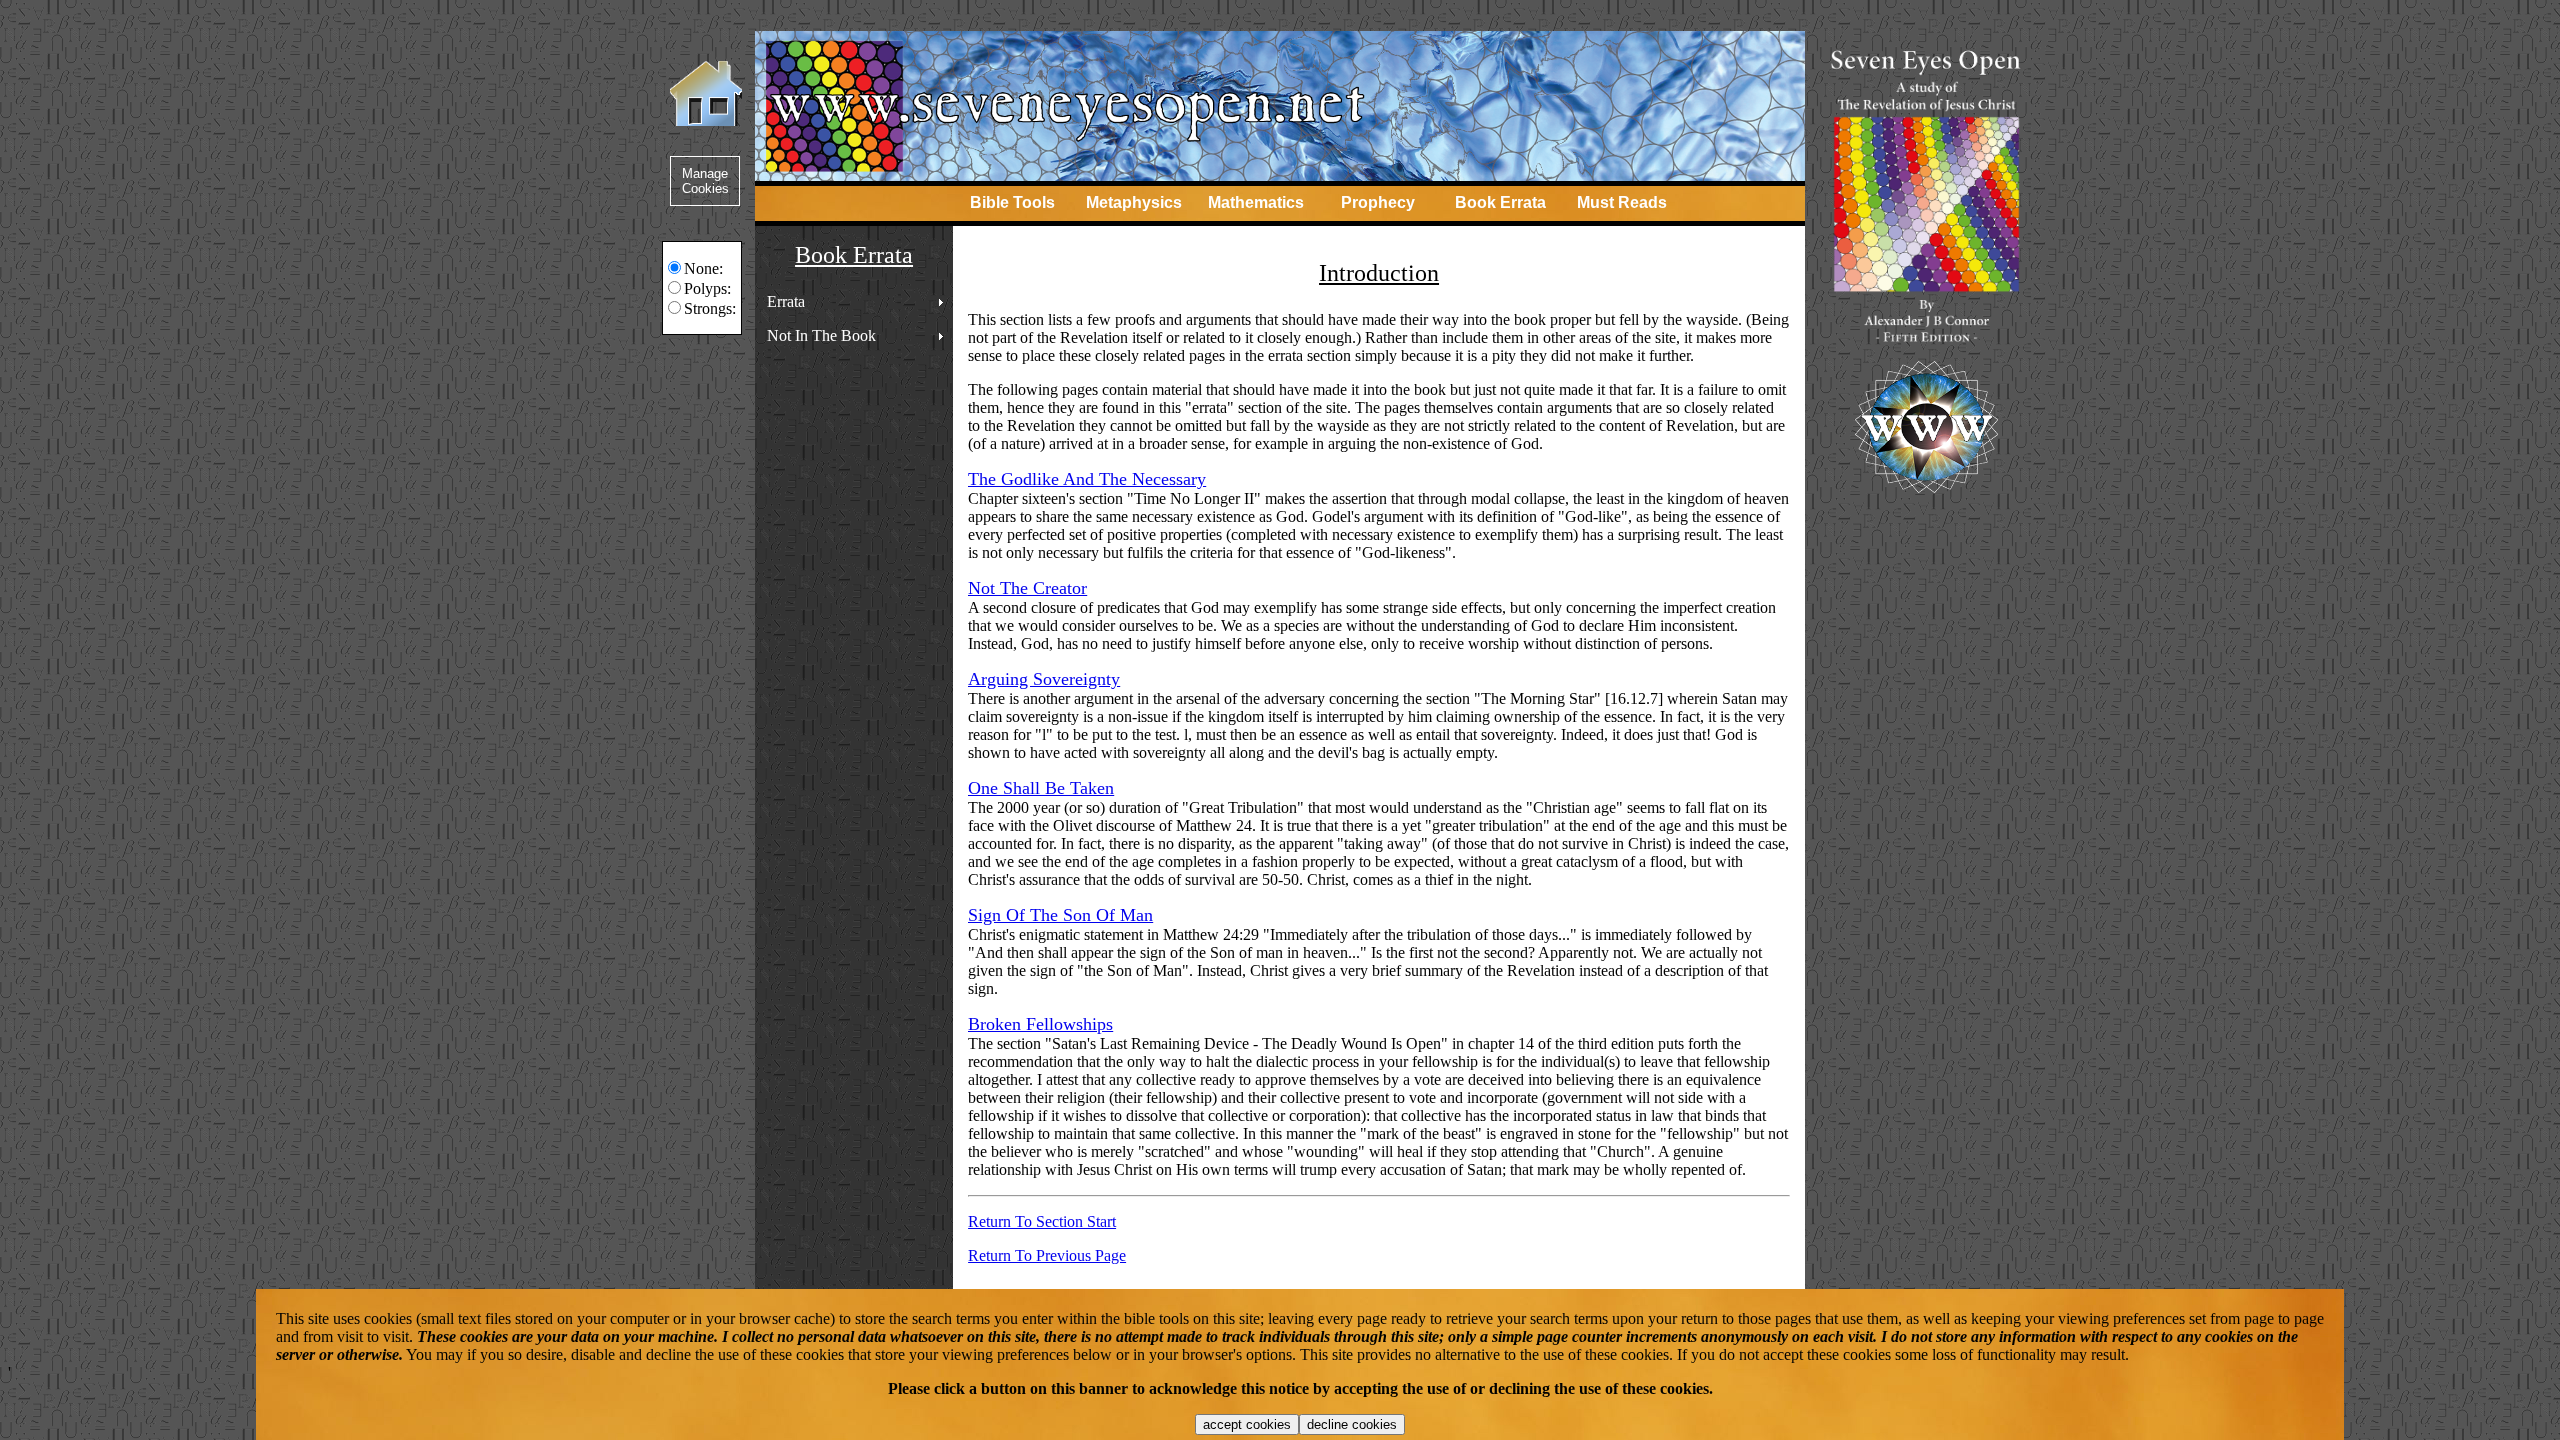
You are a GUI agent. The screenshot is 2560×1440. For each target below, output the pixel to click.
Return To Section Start (1042, 1221)
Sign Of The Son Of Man (1060, 915)
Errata (786, 301)
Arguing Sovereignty (1044, 679)
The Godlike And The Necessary (1087, 479)
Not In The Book (821, 335)
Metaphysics (1134, 202)
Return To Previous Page (1047, 1255)
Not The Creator (1027, 588)
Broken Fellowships (1040, 1024)
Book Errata (1500, 202)
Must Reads (1622, 202)
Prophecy (1378, 202)
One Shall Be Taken (1041, 788)
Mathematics (1256, 202)
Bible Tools (1012, 202)
